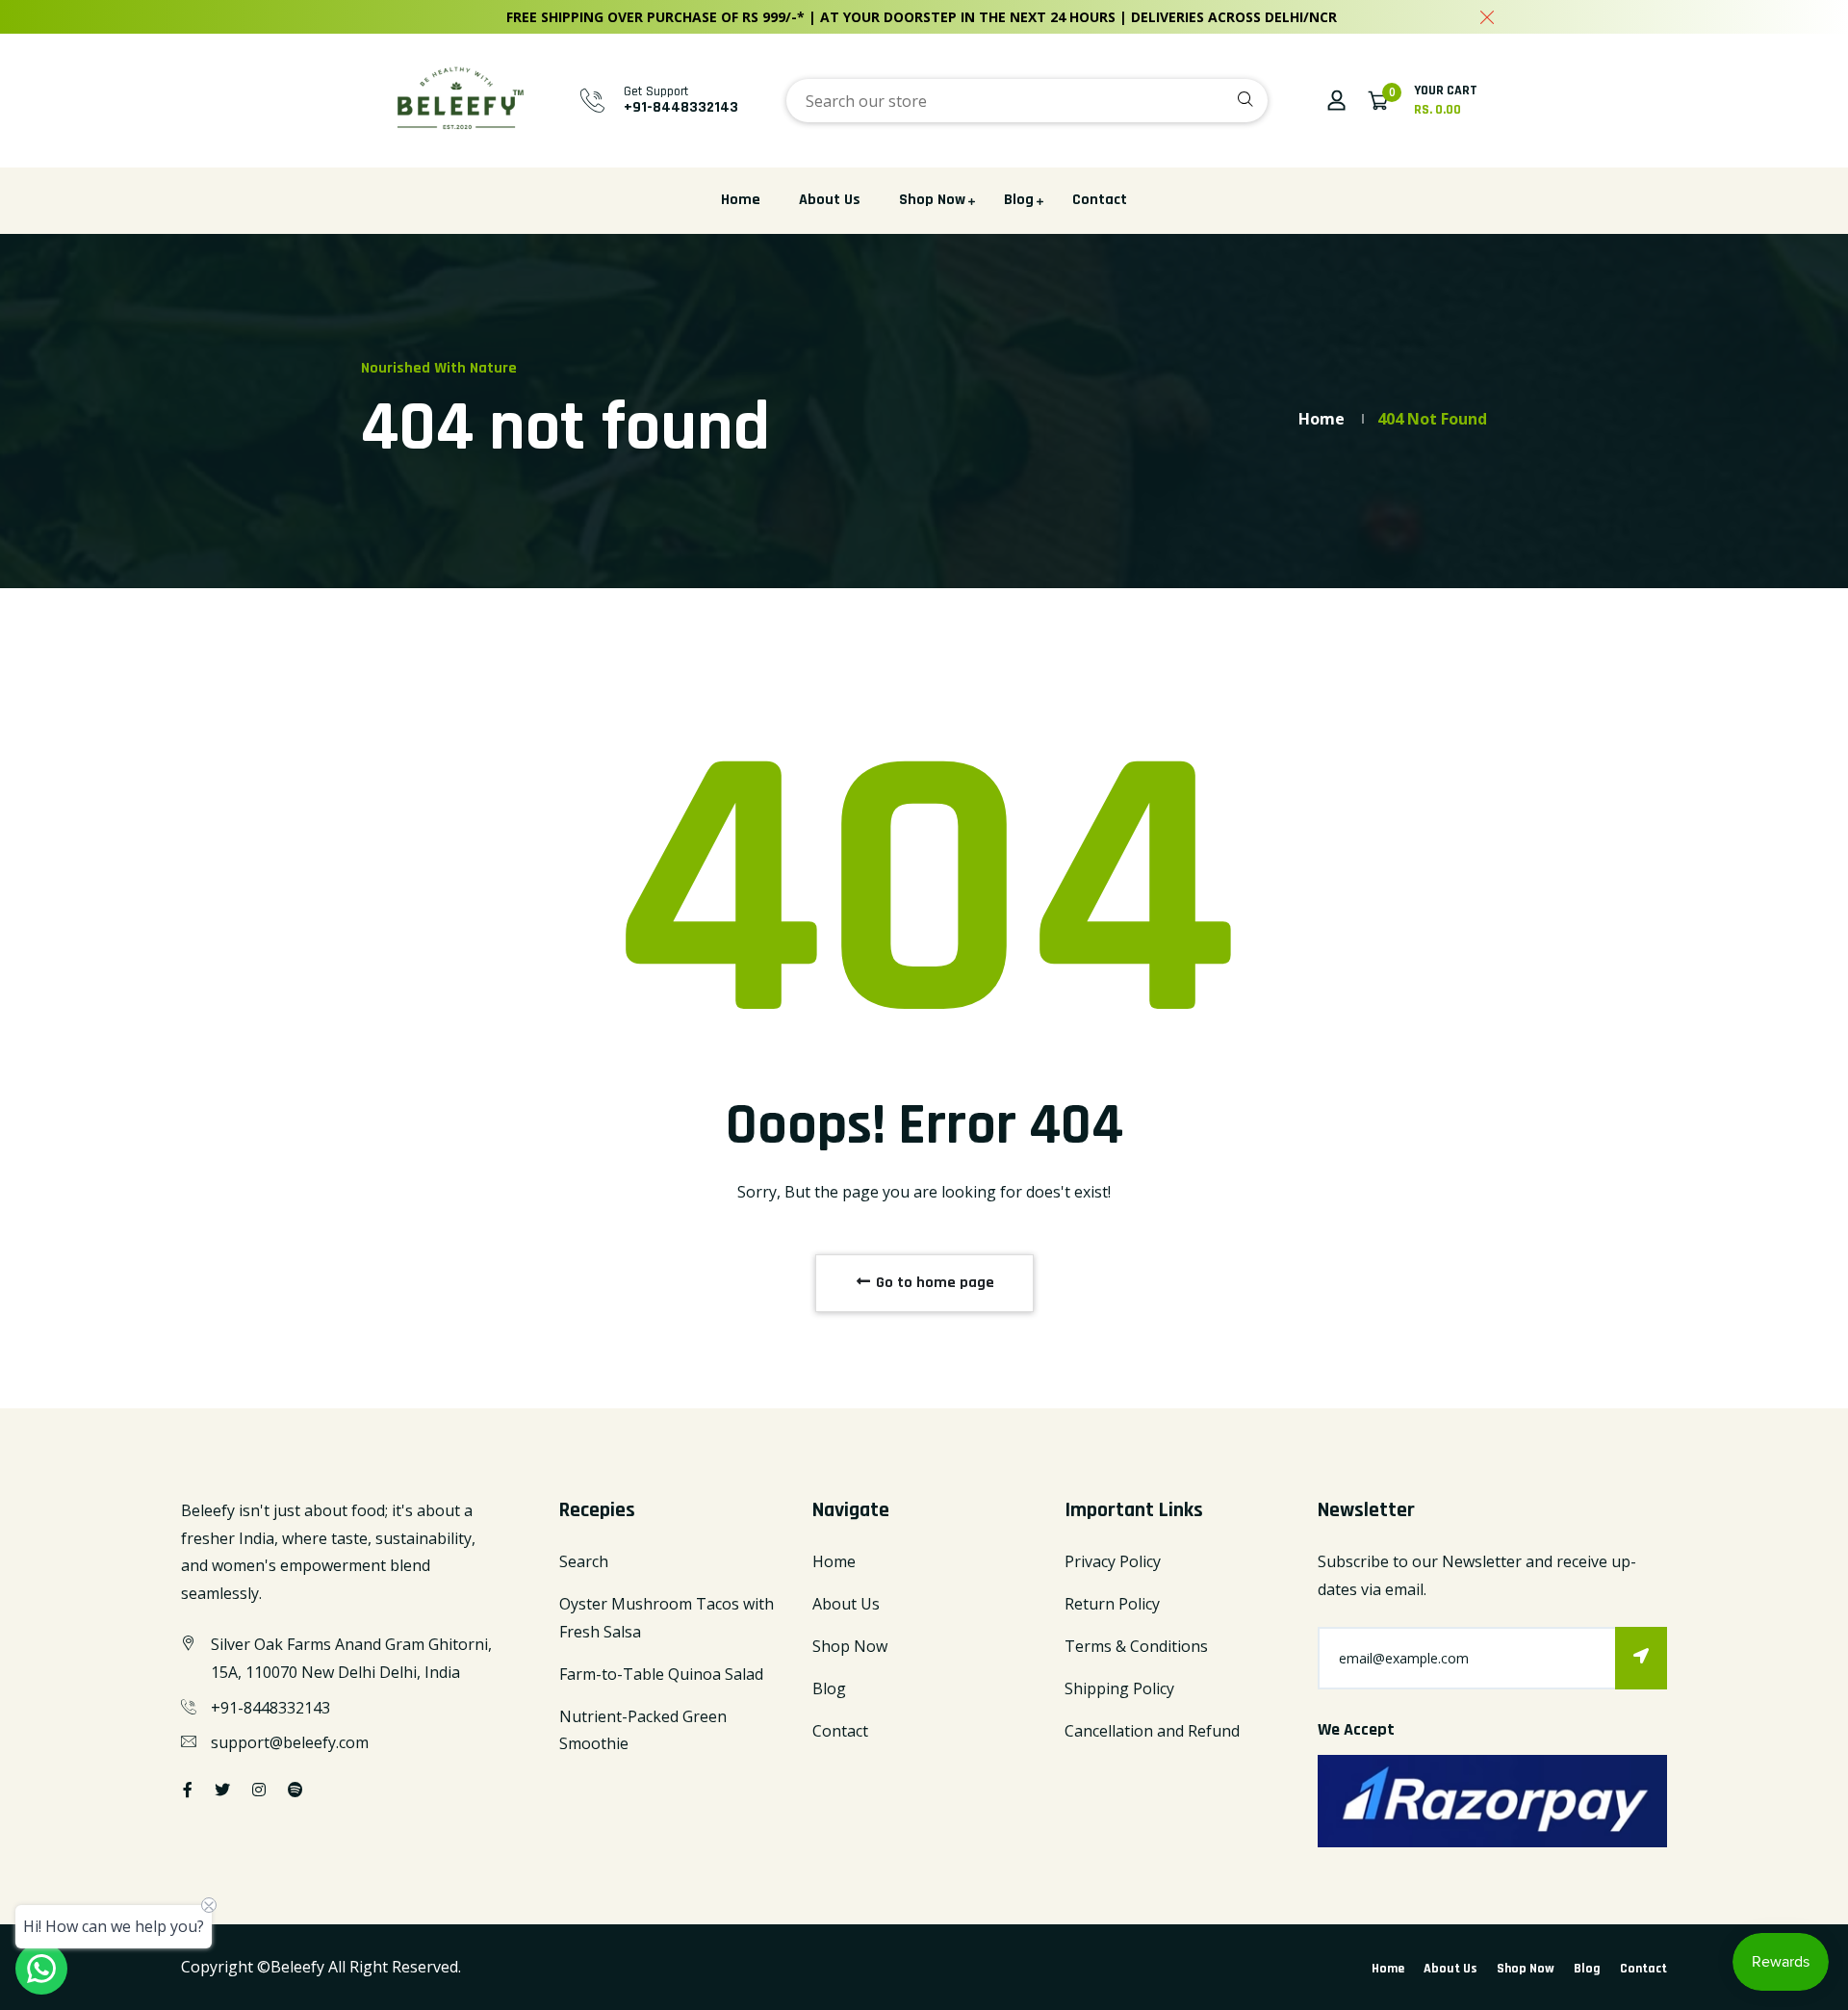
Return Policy (1112, 1604)
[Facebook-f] (188, 1790)
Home (741, 200)
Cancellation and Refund (1152, 1731)
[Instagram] (259, 1790)
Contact (1100, 200)
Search (584, 1561)
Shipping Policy (1119, 1688)
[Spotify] (295, 1790)
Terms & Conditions (1136, 1646)
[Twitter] (222, 1790)
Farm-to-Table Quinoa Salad (661, 1674)
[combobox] (1027, 101)
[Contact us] (41, 1969)
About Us (830, 200)
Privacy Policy (1113, 1561)
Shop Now (932, 200)
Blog (1019, 200)
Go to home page (933, 1283)
